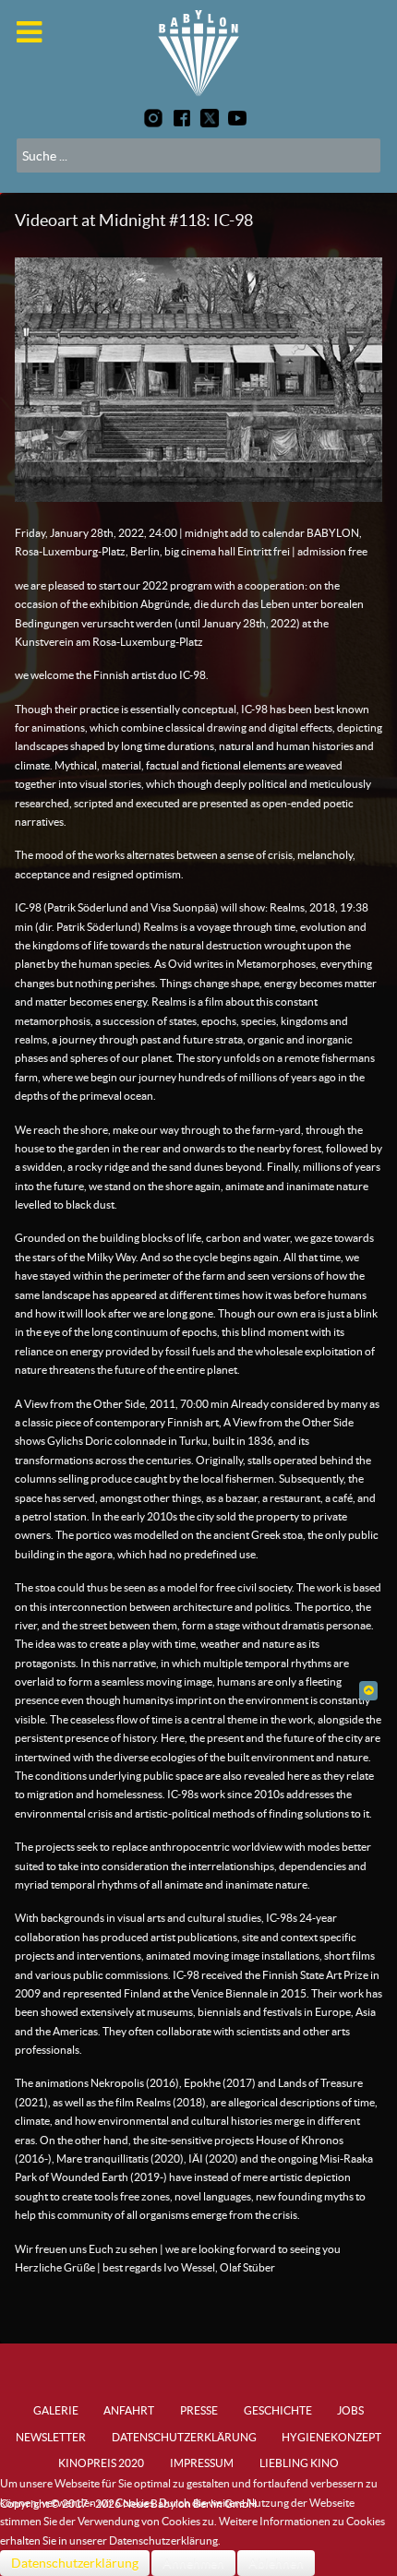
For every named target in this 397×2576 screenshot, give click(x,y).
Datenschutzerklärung (75, 2563)
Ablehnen (276, 2563)
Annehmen (193, 2563)
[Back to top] (368, 1690)
